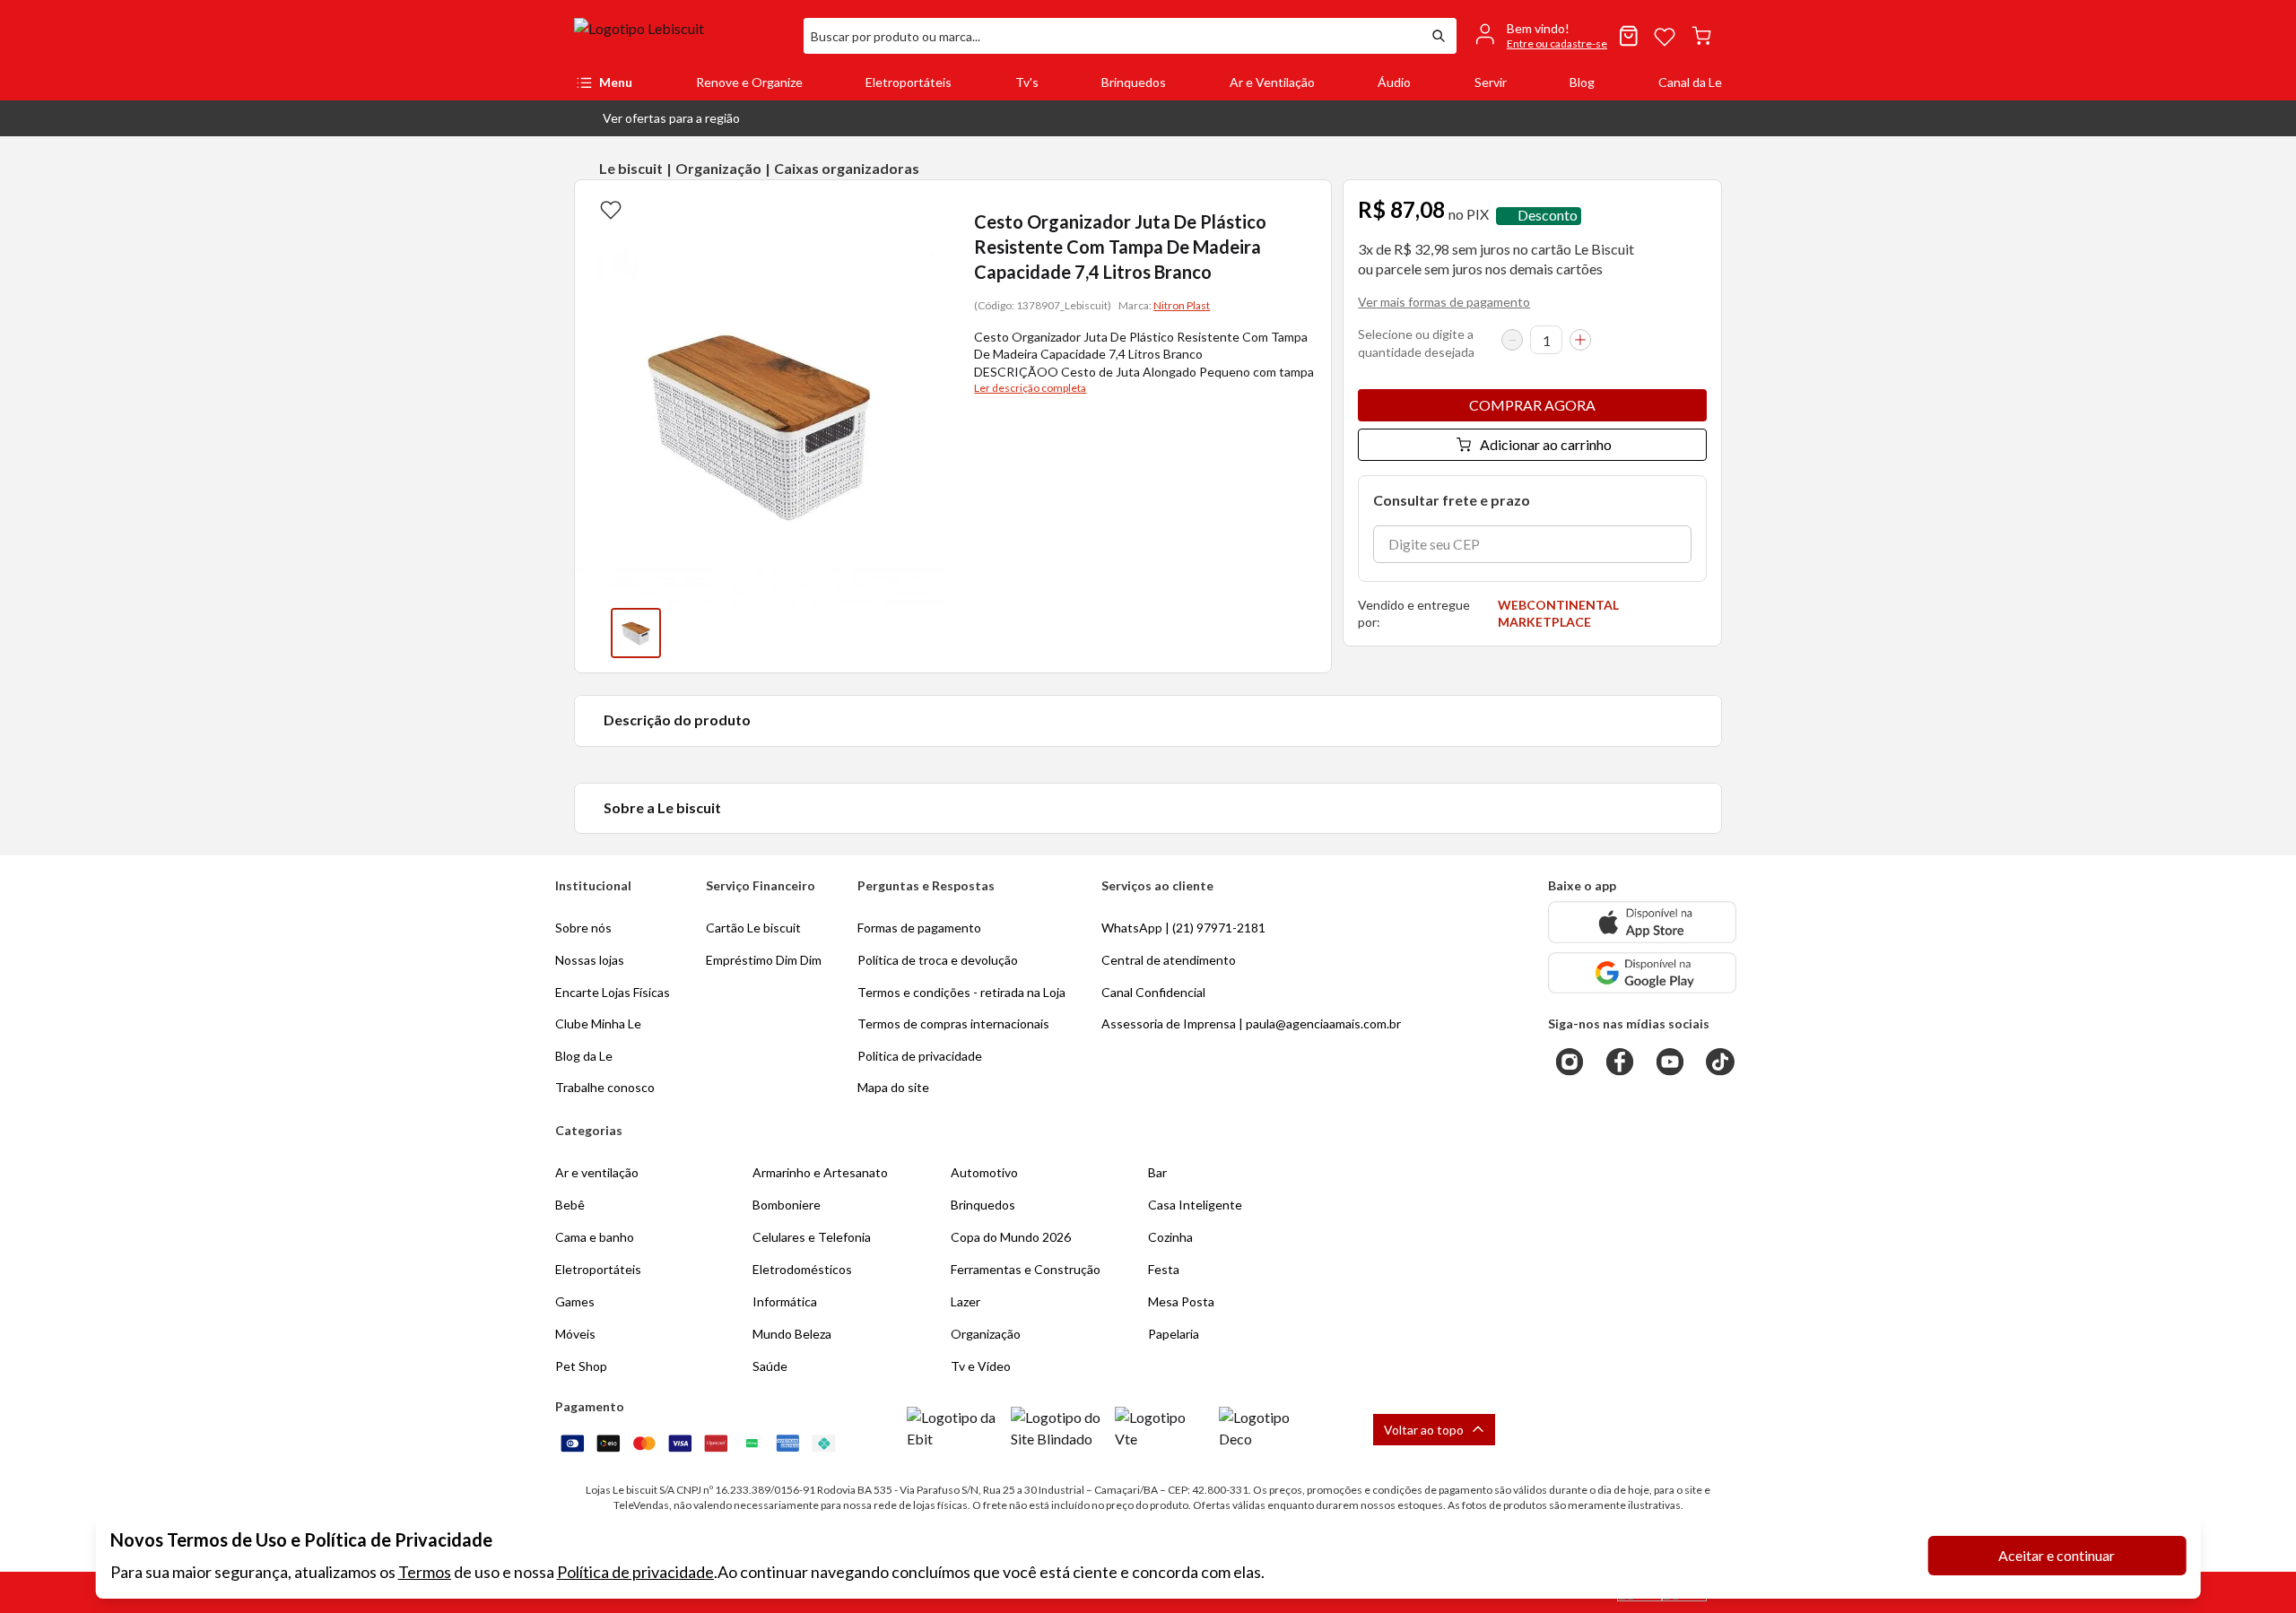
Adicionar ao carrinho (1546, 444)
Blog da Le (584, 1056)
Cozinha (1170, 1237)
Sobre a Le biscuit (662, 807)
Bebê (570, 1205)
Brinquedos (1134, 82)
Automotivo (984, 1172)
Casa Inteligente (1195, 1205)
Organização (718, 168)
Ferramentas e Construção (1026, 1269)
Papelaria (1174, 1334)
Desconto (1548, 216)
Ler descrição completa (1030, 388)
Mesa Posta (1181, 1301)
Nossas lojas (590, 960)
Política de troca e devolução (938, 960)
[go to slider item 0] (636, 633)
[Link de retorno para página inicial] (682, 36)
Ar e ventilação (597, 1172)
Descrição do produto (677, 720)
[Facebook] (1620, 1062)
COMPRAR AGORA (1532, 405)
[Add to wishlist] (611, 209)
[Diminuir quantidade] (1512, 340)
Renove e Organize (749, 82)
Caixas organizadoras (847, 168)
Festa (1164, 1269)
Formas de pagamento (919, 928)
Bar (1157, 1172)
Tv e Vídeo (981, 1366)
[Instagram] (1570, 1062)
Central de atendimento (1169, 960)
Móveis (575, 1334)
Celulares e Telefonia (812, 1237)
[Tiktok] (1720, 1062)
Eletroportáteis (909, 82)
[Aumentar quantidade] (1580, 340)
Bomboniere (787, 1205)
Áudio (1394, 82)
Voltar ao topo (1424, 1430)
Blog (1582, 82)
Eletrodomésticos (802, 1269)
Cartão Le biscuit (753, 928)
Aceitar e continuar (2057, 1555)
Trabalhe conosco (605, 1087)
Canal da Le (1690, 82)
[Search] (1439, 36)
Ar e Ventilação (1272, 82)
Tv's (1027, 82)
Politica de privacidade (920, 1056)
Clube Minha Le (598, 1023)
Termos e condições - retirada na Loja (961, 992)
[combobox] (1112, 36)
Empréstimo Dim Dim (764, 960)
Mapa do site (893, 1087)
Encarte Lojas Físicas (613, 992)
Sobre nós (583, 928)
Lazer (965, 1301)
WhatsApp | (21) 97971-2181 (1183, 928)
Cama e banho (595, 1237)
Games (575, 1301)
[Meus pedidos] (1629, 36)
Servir (1491, 82)
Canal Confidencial (1153, 992)
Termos (425, 1572)
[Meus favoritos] (1665, 36)
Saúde (770, 1366)
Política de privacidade (635, 1572)
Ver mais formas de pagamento (1444, 302)
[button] (657, 118)
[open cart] (1701, 36)
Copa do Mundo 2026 (1011, 1237)
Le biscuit (631, 168)
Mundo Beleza (792, 1334)
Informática (785, 1301)
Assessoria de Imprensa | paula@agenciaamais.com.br (1251, 1023)
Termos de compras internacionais (953, 1023)
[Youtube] (1670, 1062)
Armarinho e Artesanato (820, 1172)
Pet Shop (581, 1366)
